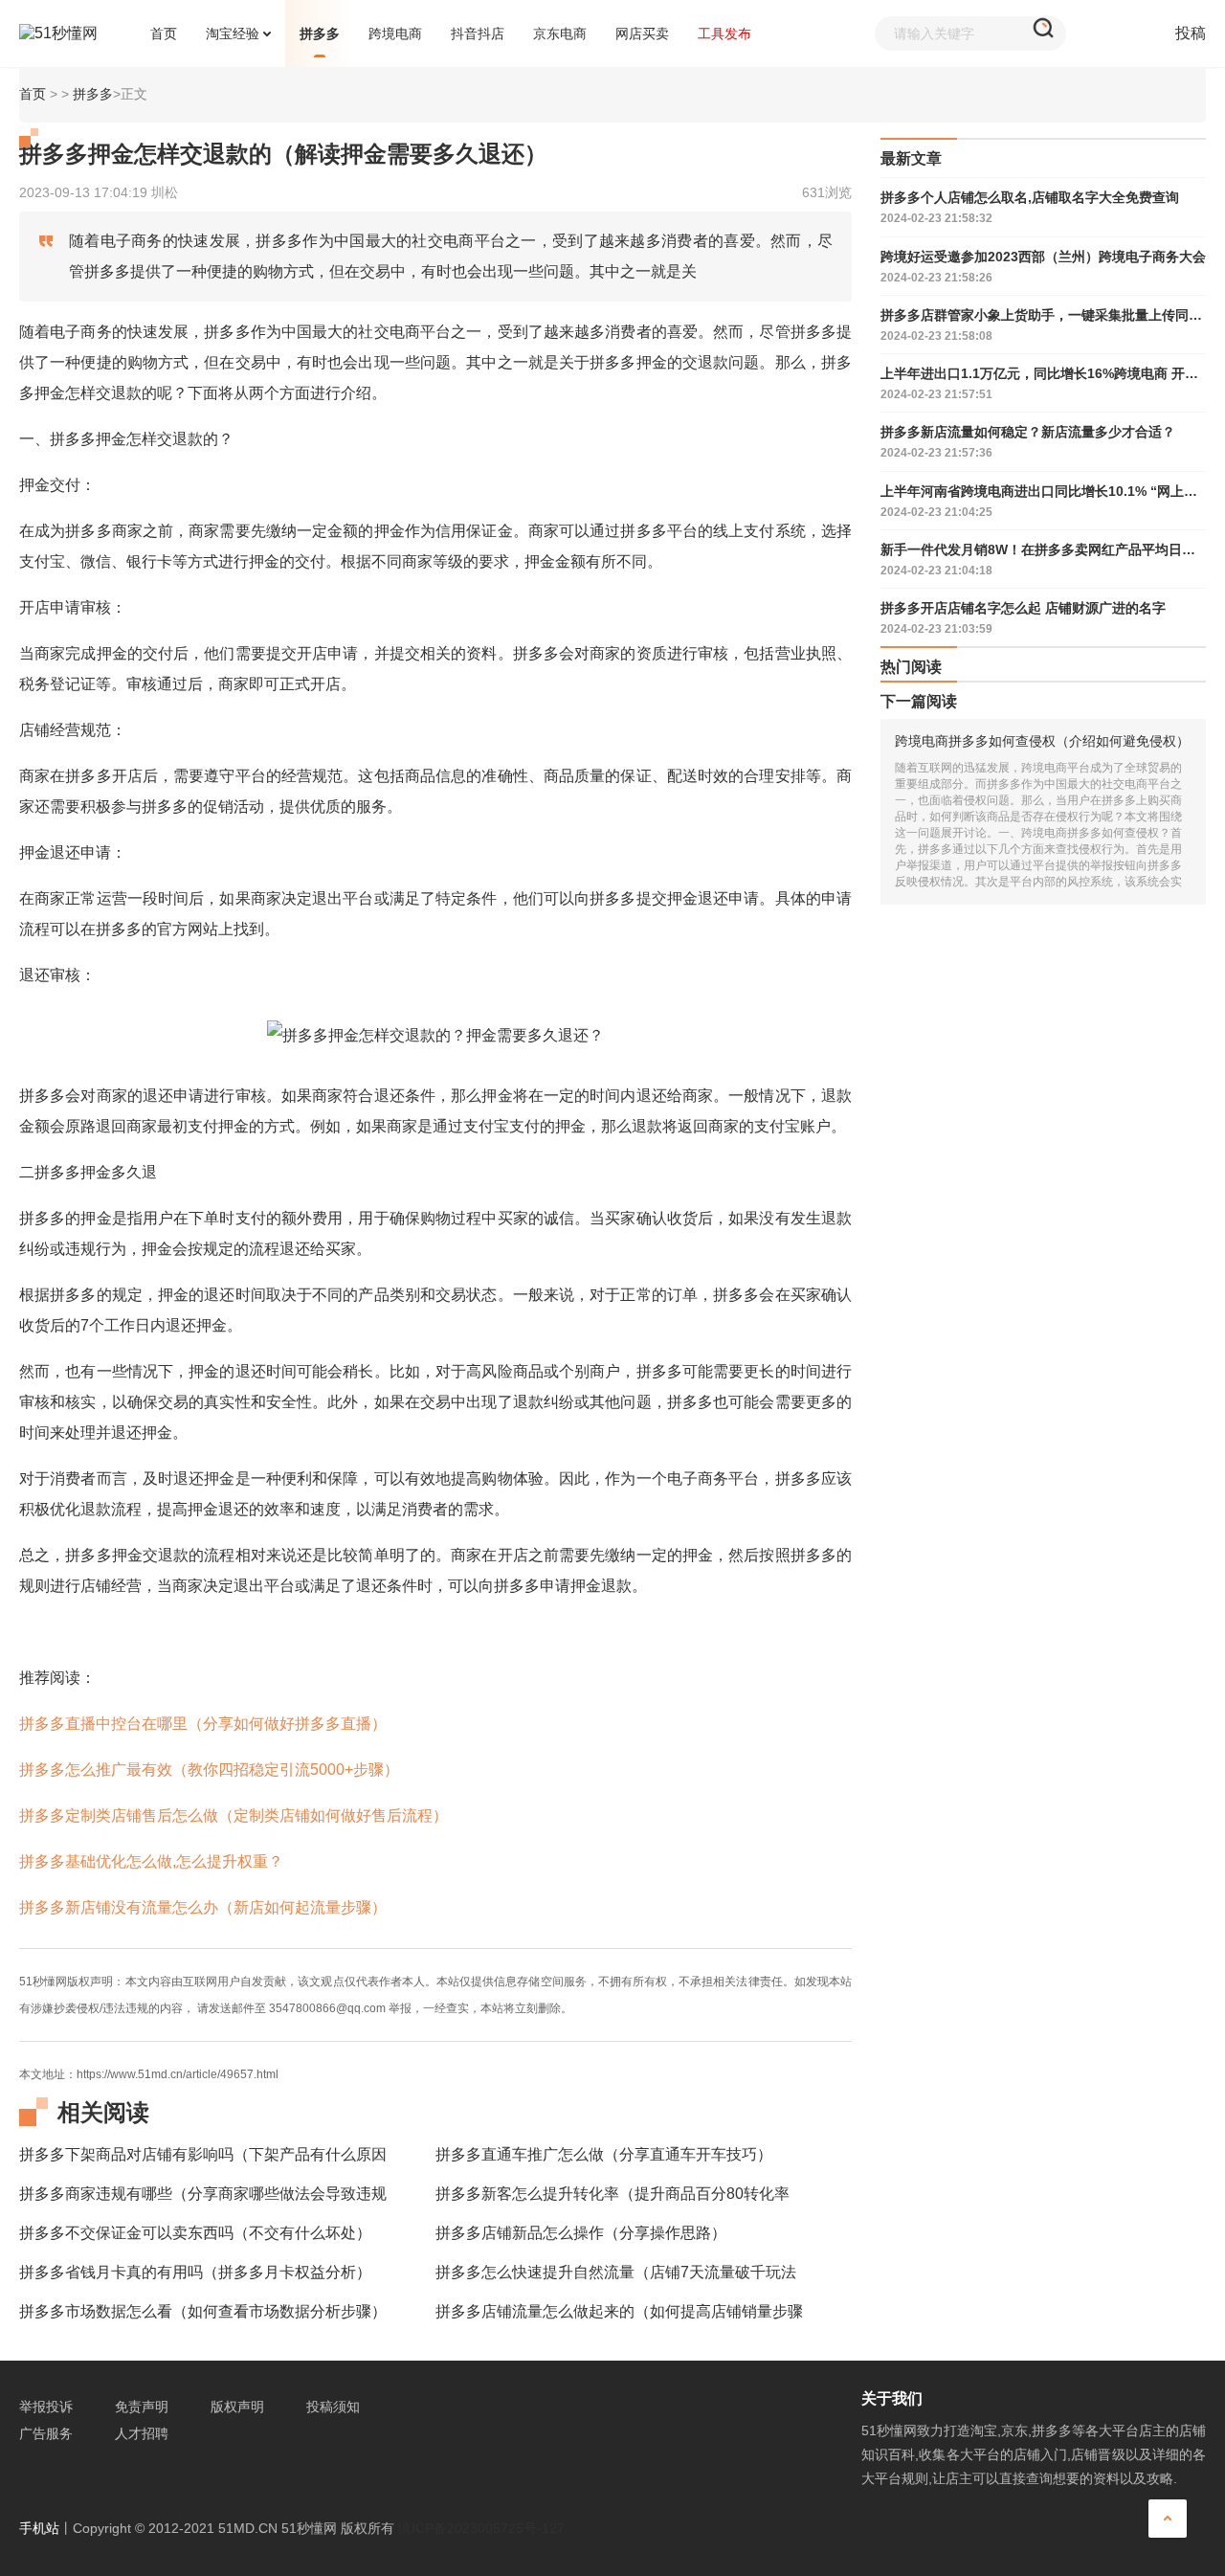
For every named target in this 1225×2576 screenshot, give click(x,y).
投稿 (1191, 33)
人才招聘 (142, 2433)
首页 (33, 94)
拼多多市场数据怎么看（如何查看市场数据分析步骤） (203, 2311)
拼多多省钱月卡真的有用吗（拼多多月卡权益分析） (195, 2272)
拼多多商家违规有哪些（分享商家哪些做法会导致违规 (203, 2194)
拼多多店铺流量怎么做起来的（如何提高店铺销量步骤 (619, 2311)
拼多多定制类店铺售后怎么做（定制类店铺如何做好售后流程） (234, 1815)
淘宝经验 (233, 34)
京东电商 (560, 34)
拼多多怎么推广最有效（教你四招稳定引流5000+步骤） (209, 1770)
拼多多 (320, 34)
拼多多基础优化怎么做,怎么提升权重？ (151, 1861)
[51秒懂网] (78, 34)
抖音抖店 (478, 34)
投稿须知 (333, 2407)
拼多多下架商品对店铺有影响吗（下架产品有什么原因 (203, 2154)
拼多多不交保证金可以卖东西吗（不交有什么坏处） (195, 2233)
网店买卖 (642, 34)
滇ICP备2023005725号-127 (481, 2528)
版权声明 (237, 2407)
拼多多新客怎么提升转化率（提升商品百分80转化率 (612, 2194)
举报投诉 (46, 2407)
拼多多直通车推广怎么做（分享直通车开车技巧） (604, 2154)
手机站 (39, 2528)
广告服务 (46, 2433)
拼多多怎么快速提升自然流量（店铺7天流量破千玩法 (616, 2272)
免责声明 (142, 2407)
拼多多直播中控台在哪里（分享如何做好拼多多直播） (203, 1724)
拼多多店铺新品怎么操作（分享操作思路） (581, 2233)
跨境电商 (395, 34)
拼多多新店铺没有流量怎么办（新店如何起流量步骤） (203, 1907)
